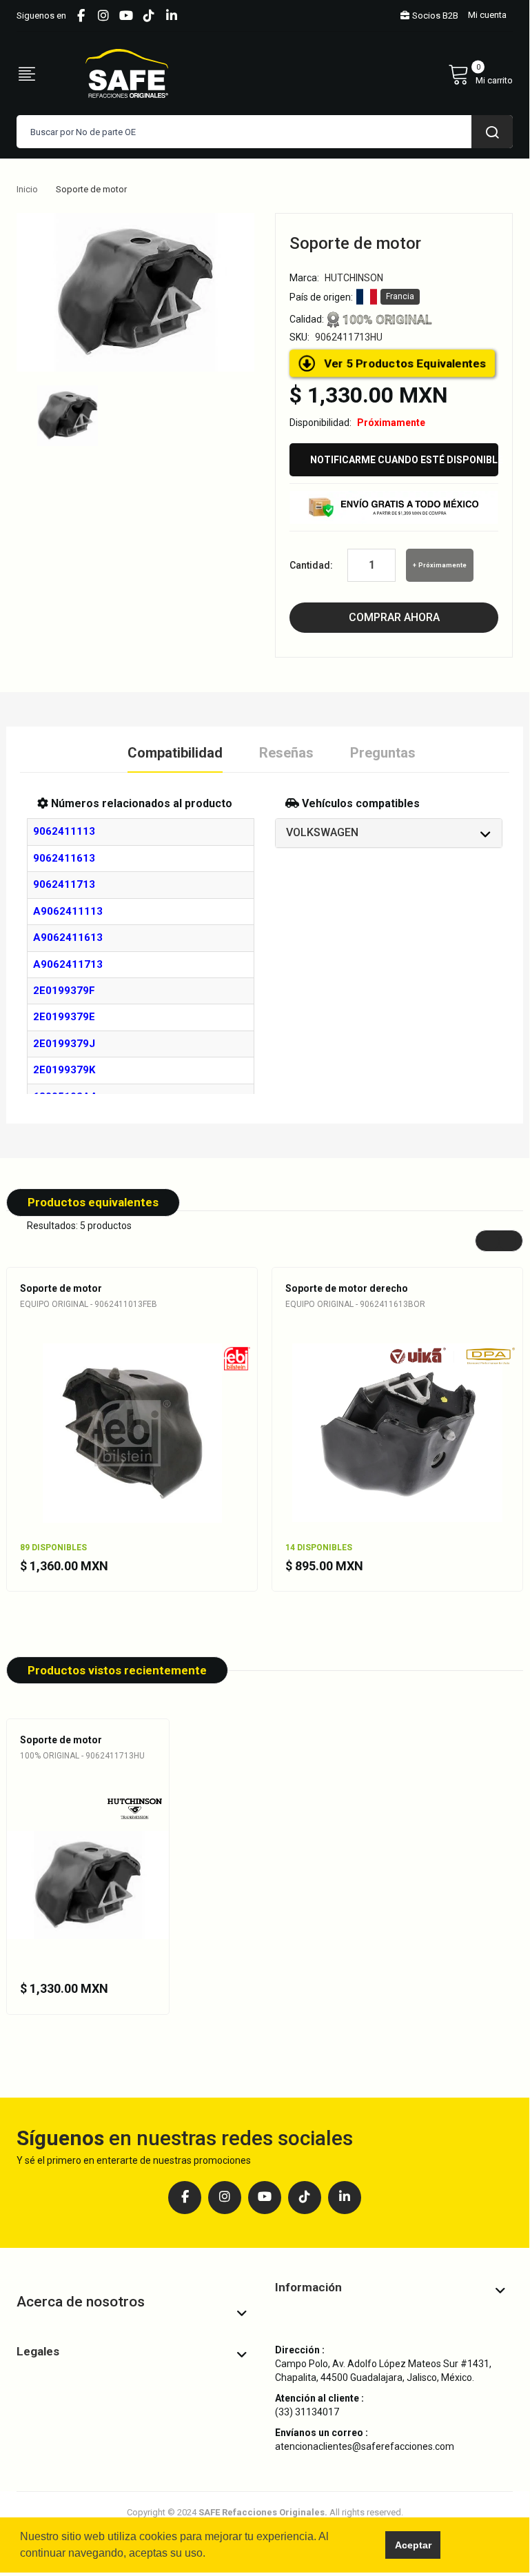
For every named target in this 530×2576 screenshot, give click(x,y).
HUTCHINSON (354, 278)
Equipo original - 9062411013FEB (89, 1304)
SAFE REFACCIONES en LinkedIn (172, 16)
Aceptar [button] (413, 2545)
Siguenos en (41, 16)
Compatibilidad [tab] (175, 753)
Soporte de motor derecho (347, 1288)
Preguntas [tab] (383, 753)
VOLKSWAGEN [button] (322, 832)
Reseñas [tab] (286, 753)
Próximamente (442, 565)
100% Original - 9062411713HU (82, 1756)
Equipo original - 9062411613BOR (355, 1304)
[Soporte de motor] (68, 415)
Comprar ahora (394, 617)
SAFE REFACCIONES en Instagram (103, 16)
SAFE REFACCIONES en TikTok (149, 16)
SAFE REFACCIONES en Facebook (81, 16)
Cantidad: (311, 565)
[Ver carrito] (480, 74)
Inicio (27, 189)
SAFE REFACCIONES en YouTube (126, 16)
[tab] (389, 833)
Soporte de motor (61, 1288)
